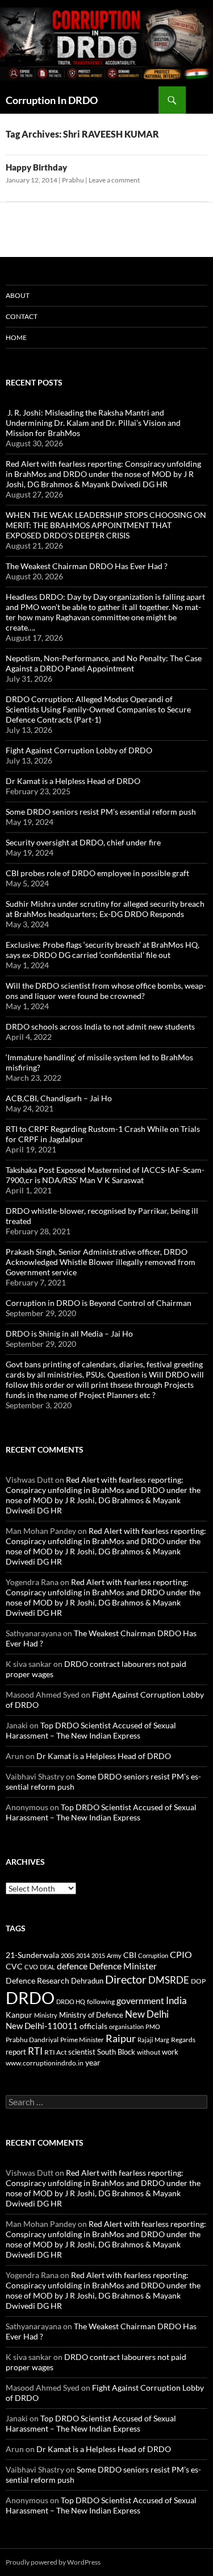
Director (126, 1979)
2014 (83, 1955)
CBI (130, 1955)
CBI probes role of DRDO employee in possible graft (97, 873)
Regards (183, 2040)
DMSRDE (169, 1980)
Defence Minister (123, 1966)
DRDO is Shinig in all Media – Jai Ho (69, 1333)
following (101, 2002)
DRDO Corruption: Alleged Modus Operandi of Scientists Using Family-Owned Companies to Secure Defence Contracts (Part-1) (98, 709)
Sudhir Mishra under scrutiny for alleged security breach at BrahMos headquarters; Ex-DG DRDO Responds (105, 909)
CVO (31, 1967)
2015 (98, 1955)
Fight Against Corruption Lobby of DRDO (79, 750)
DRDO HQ (71, 2002)
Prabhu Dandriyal (32, 2040)
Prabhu (73, 180)
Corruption (153, 1955)
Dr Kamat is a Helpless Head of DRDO (73, 781)
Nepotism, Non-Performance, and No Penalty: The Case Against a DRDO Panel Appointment (104, 663)
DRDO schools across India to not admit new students (100, 1026)
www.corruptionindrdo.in (45, 2063)
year (93, 2062)
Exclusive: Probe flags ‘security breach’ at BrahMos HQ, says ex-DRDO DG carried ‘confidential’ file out (103, 950)
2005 (68, 1955)
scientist (82, 2052)
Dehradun (87, 1981)
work (170, 2052)
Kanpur (19, 2015)
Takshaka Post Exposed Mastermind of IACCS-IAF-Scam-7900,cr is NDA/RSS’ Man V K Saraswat (105, 1175)
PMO (153, 2027)
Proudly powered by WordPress (53, 2562)
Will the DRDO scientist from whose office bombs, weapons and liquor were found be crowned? (106, 991)
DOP (198, 1981)
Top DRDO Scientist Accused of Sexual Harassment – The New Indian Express (91, 1730)
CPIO (181, 1955)
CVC (14, 1966)
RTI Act (55, 2052)
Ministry (46, 2015)
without (149, 2052)
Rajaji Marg (153, 2040)
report (16, 2052)
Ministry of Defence (91, 2015)
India (176, 2000)
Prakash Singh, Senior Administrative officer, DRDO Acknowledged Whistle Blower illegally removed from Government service (101, 1262)
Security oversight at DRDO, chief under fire (83, 842)
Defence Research (37, 1980)
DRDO (30, 1998)
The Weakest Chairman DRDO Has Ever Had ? (87, 566)
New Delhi (147, 2014)
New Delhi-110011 (42, 2026)
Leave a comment (114, 180)
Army (114, 1955)
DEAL (47, 1967)
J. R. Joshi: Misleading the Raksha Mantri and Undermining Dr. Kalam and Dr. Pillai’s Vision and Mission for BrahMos (93, 423)
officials (93, 2026)
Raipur (121, 2038)
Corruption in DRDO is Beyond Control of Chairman (99, 1303)
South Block (116, 2052)
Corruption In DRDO (52, 100)
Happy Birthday (36, 167)
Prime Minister (82, 2040)
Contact (22, 316)
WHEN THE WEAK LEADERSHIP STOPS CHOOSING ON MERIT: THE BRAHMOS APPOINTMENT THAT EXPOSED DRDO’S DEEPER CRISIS (106, 525)
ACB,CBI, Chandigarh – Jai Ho (59, 1098)
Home (16, 337)
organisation (126, 2027)
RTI (35, 2051)
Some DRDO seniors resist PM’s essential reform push (101, 812)
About (18, 295)
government (140, 2001)
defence (72, 1966)
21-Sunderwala (32, 1955)
